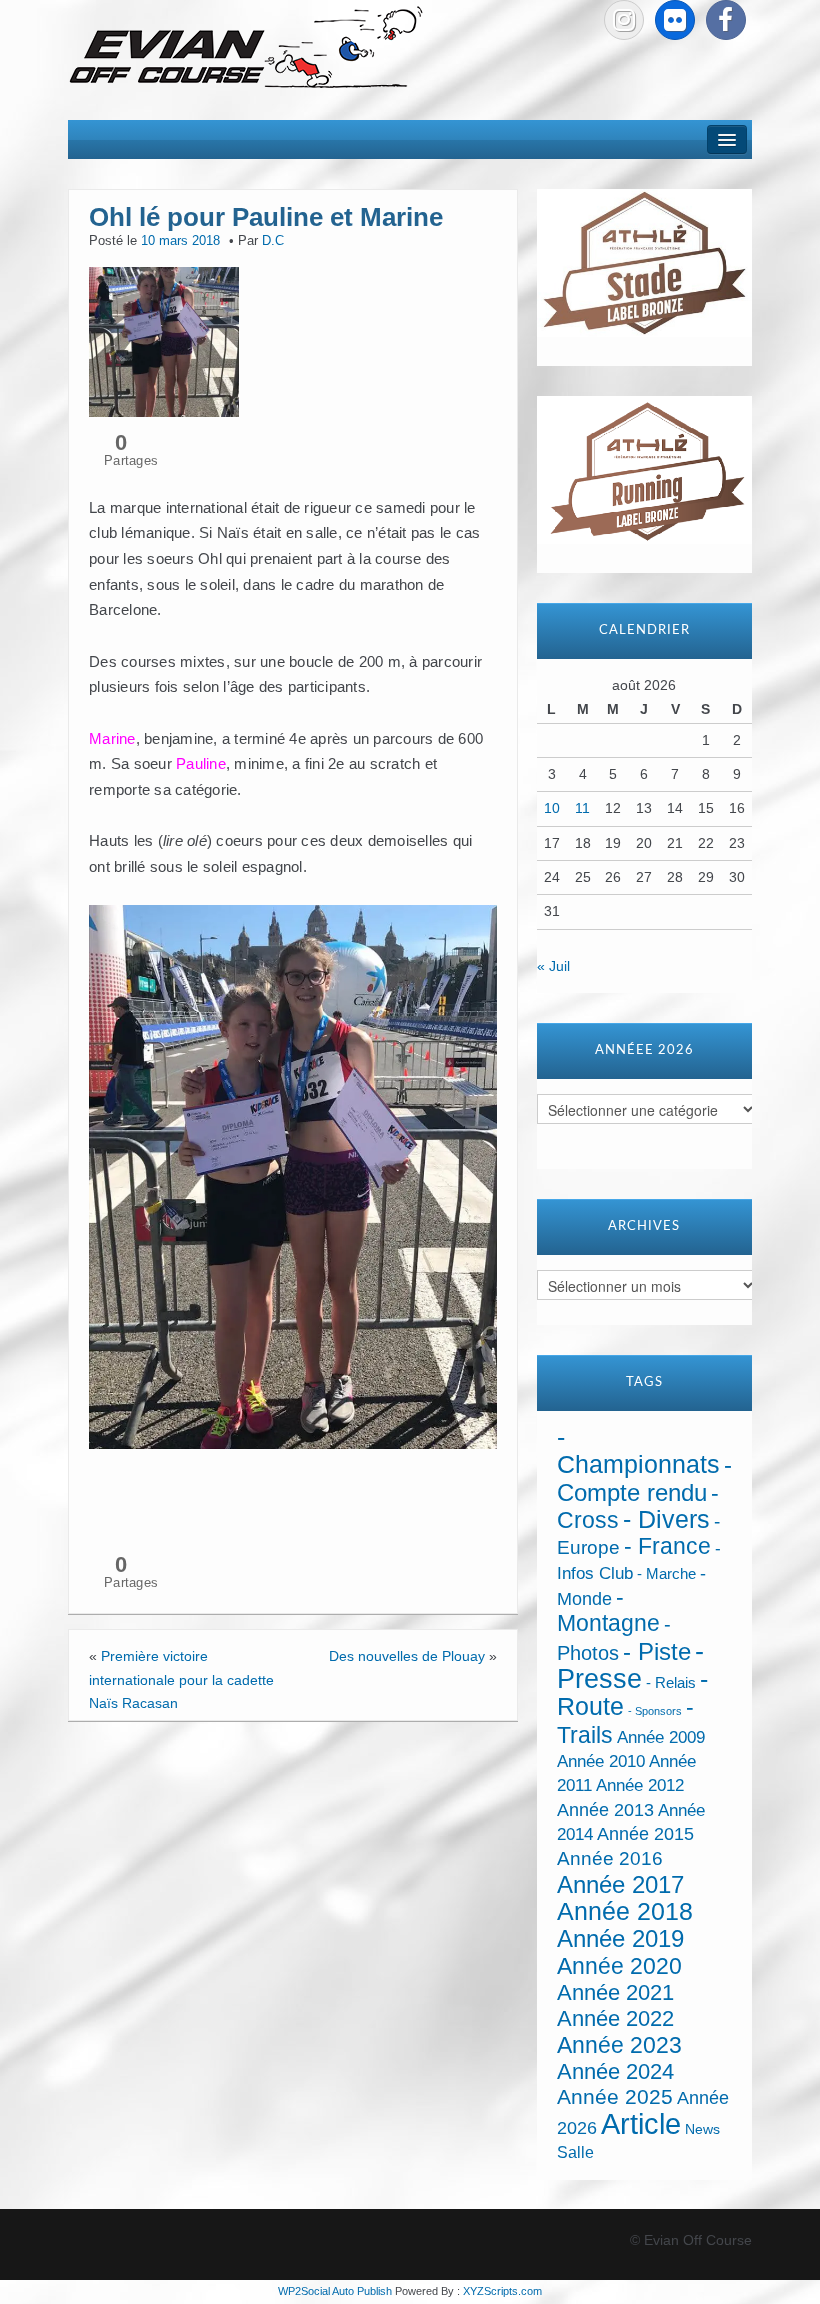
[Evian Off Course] (246, 49)
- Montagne (608, 1610)
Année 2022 (615, 2018)
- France (667, 1546)
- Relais (671, 1682)
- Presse (630, 1664)
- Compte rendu (644, 1478)
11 (582, 808)
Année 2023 (619, 2045)
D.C (273, 241)
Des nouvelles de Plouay (407, 1656)
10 (552, 808)
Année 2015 (645, 1834)
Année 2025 (615, 2097)
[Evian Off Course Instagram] (624, 20)
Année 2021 (615, 1992)
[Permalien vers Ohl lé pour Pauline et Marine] (164, 341)
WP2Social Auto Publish (335, 2291)
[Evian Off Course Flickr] (675, 20)
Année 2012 (640, 1785)
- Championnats (638, 1451)
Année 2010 (601, 1761)
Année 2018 (625, 1911)
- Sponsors (655, 1711)
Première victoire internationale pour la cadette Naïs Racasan (181, 1679)
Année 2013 (605, 1810)
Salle (575, 2152)
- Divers (666, 1519)
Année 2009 (661, 1737)
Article (641, 2123)
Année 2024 (615, 2071)
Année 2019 (620, 1938)
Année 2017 (620, 1884)
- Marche (666, 1574)
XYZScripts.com (502, 2291)
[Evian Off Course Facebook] (726, 20)
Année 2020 (619, 1966)
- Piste (657, 1652)
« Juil (553, 966)
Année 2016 (610, 1858)
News (702, 2129)
